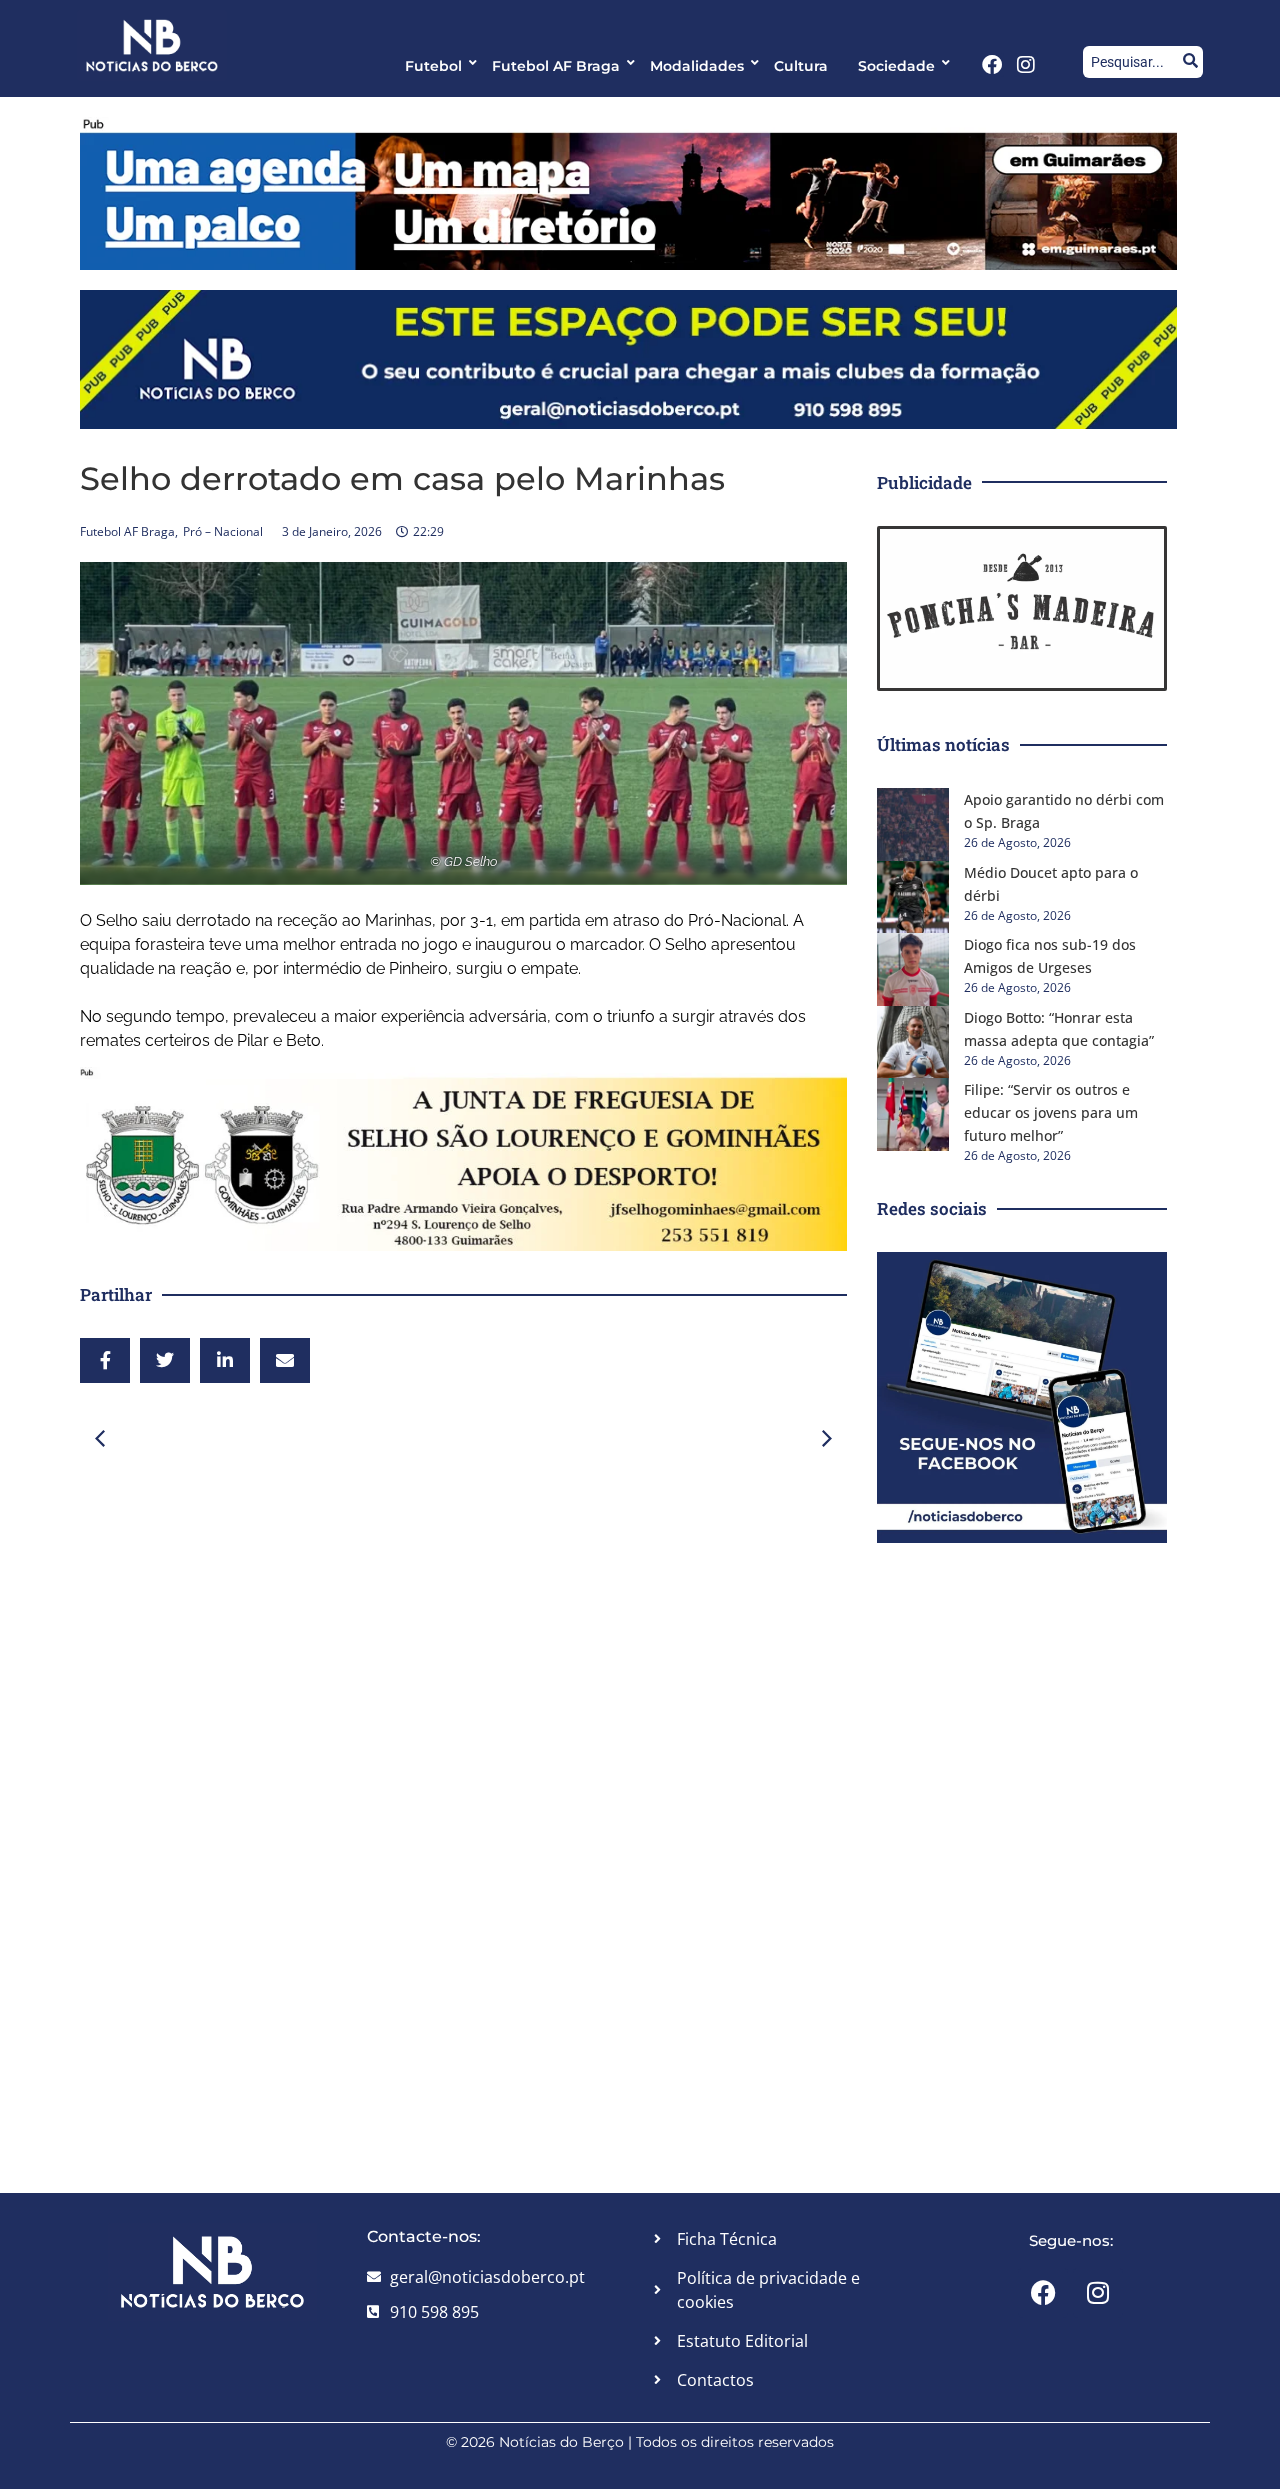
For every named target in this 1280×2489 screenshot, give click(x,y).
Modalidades (697, 66)
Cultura (801, 66)
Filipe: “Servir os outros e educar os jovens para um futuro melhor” (1051, 1112)
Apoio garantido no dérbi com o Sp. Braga (1064, 811)
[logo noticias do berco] (152, 45)
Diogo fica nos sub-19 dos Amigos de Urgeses (1050, 956)
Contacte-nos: (424, 2236)
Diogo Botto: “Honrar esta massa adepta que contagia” (1059, 1029)
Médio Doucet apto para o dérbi (1051, 884)
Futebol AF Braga (556, 66)
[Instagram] (1026, 65)
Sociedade (896, 66)
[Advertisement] (463, 1623)
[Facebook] (992, 65)
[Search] (1190, 62)
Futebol (433, 66)
